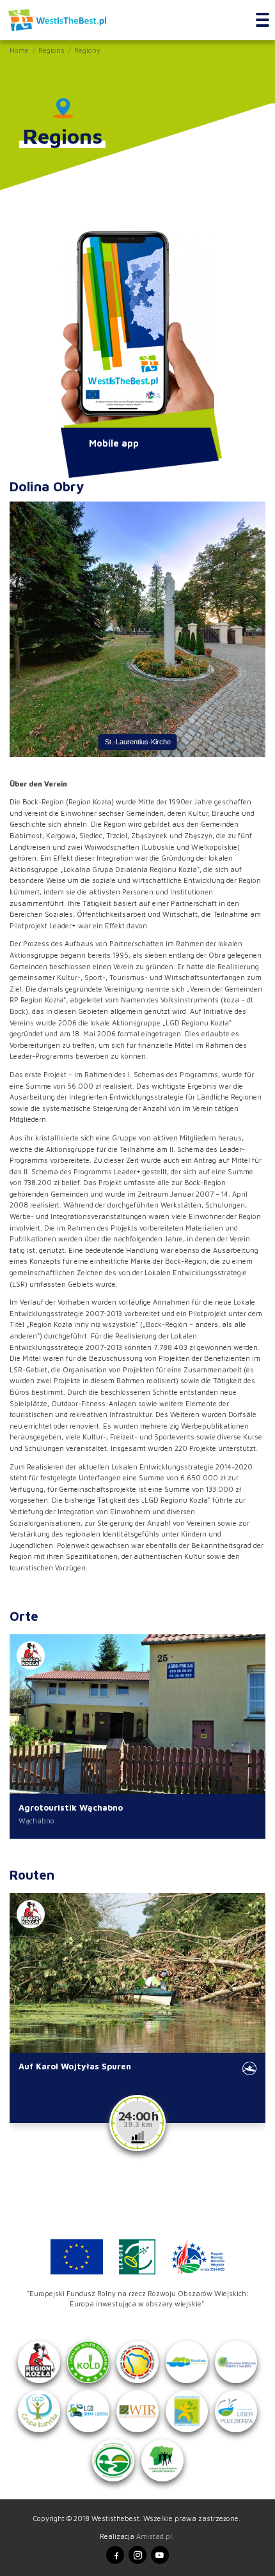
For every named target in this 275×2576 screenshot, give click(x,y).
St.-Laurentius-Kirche (138, 741)
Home (19, 50)
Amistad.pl (154, 2536)
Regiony (87, 50)
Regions (51, 50)
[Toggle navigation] (263, 20)
